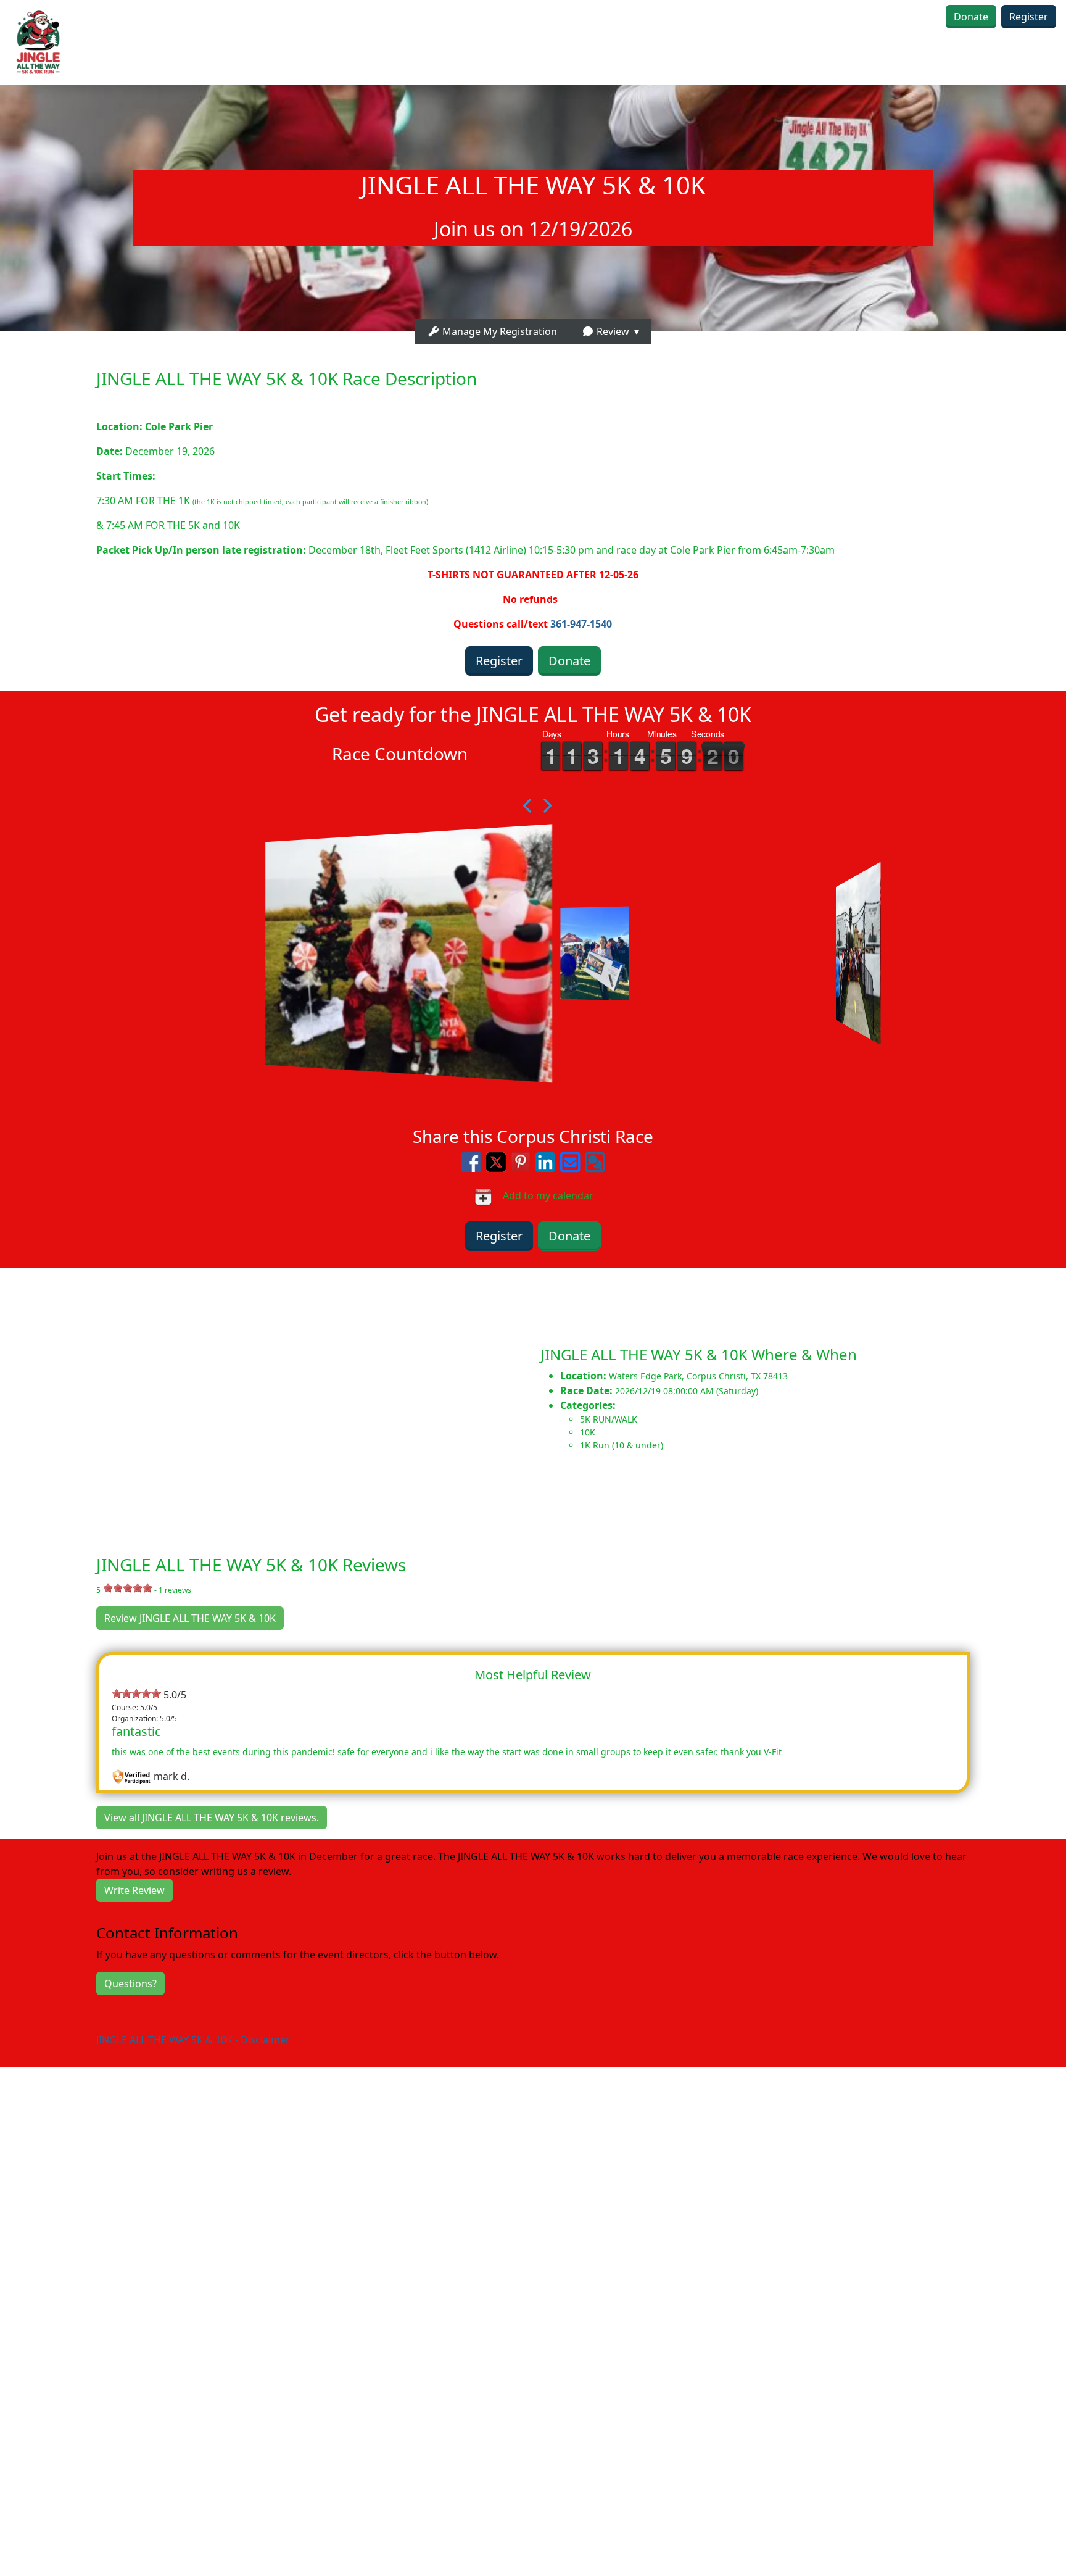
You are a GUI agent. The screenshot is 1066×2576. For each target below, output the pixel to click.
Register (1029, 17)
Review (612, 331)
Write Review (134, 1890)
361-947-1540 (581, 624)
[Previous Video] (524, 806)
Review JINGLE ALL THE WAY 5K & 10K (190, 1618)
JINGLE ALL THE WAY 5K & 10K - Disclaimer (193, 2040)
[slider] (128, 1588)
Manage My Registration (498, 331)
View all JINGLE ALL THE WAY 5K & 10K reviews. (212, 1818)
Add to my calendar (543, 1195)
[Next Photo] (542, 806)
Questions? (130, 1984)
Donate (971, 17)
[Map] (266, 1398)
